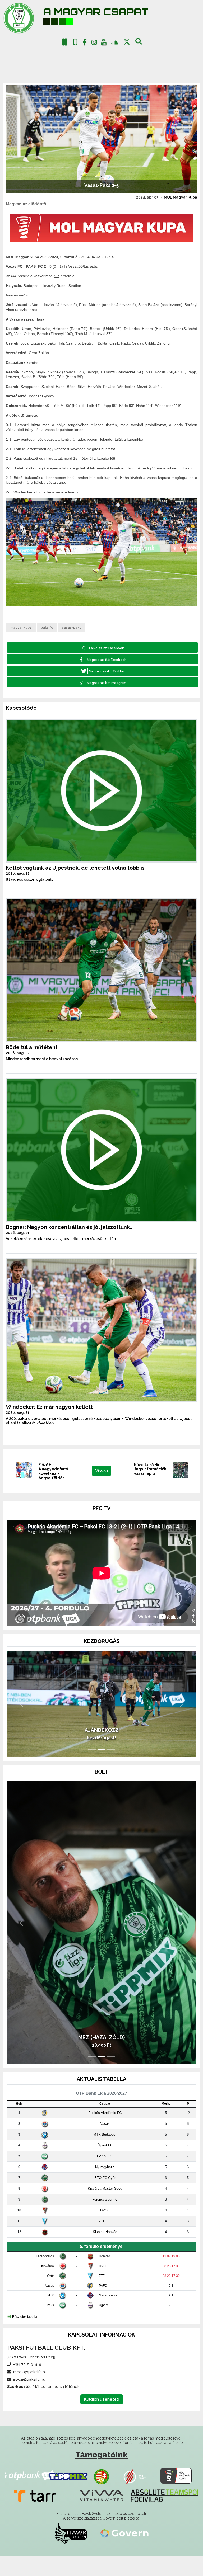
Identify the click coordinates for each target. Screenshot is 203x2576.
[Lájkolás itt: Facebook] (102, 647)
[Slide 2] (101, 1769)
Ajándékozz (102, 1750)
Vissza (101, 1471)
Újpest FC (105, 2165)
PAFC (103, 2305)
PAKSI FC (105, 2176)
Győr (50, 2295)
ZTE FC (105, 2241)
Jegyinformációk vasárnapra (150, 1471)
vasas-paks (71, 628)
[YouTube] (104, 43)
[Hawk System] (71, 2553)
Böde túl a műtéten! (31, 1047)
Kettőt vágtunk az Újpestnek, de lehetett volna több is (75, 868)
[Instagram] (94, 43)
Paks (50, 2325)
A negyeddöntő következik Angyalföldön (53, 1473)
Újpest (103, 2325)
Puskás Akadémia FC (105, 2132)
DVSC (105, 2230)
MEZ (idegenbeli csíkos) (101, 2057)
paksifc (47, 628)
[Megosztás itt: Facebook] (102, 659)
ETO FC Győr (105, 2197)
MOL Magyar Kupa (181, 197)
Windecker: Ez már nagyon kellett (49, 1407)
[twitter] (127, 42)
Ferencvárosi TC (105, 2219)
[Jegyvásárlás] (65, 42)
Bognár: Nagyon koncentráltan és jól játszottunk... (70, 1227)
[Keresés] (139, 43)
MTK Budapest (105, 2154)
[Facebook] (85, 43)
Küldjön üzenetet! (102, 2419)
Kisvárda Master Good (105, 2208)
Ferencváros (45, 2276)
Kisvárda (48, 2286)
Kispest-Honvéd (105, 2251)
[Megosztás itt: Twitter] (102, 671)
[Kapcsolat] (75, 42)
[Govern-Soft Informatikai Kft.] (124, 2553)
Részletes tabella (25, 2336)
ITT (57, 276)
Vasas (105, 2143)
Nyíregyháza (105, 2186)
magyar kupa (21, 628)
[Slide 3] (111, 1769)
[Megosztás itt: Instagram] (102, 682)
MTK (51, 2315)
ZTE (102, 2295)
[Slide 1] (92, 1769)
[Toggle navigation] (17, 70)
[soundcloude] (115, 42)
